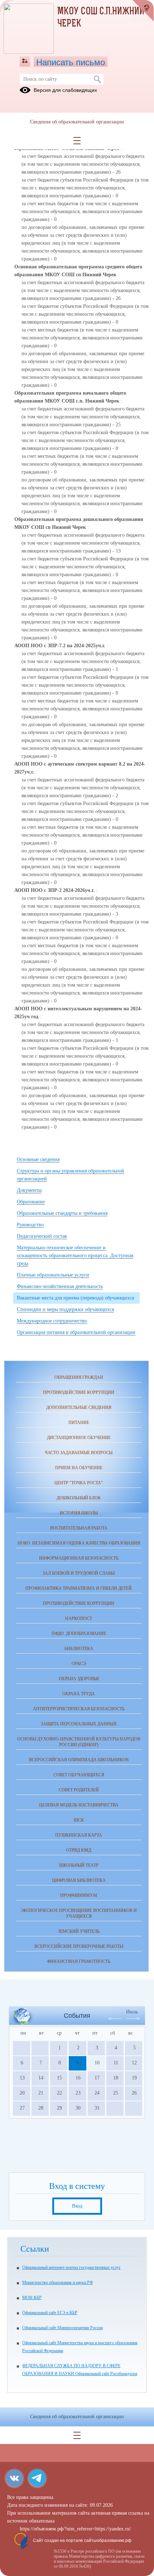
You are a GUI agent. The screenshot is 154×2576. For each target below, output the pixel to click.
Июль (132, 2012)
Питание (79, 1423)
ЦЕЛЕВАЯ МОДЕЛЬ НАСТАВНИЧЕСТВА (79, 1805)
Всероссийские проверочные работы (79, 1946)
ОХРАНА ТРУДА (79, 1694)
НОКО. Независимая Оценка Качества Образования (79, 1543)
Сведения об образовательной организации (77, 122)
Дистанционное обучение (79, 1438)
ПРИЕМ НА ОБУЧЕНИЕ (79, 1468)
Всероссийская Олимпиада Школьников (79, 1760)
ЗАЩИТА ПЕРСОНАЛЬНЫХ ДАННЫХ (79, 1724)
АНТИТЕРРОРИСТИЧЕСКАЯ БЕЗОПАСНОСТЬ (79, 1709)
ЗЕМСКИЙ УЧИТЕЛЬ (79, 1931)
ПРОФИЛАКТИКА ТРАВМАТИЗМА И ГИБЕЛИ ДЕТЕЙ (79, 1588)
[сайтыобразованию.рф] (143, 11)
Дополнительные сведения (79, 1407)
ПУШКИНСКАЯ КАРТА (79, 1835)
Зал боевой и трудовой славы (79, 1573)
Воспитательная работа (79, 1528)
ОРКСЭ (79, 1664)
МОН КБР (32, 2298)
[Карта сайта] (25, 61)
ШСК (79, 1820)
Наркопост (79, 1618)
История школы (79, 1513)
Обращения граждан (79, 1377)
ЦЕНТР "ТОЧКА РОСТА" (79, 1483)
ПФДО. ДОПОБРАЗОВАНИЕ (79, 1633)
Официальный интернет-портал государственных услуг (71, 2267)
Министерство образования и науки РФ (57, 2283)
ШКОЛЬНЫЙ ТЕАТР (79, 1865)
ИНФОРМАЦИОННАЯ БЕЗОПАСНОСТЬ (79, 1558)
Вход (77, 2206)
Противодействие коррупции (79, 1392)
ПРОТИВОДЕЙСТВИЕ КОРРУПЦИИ (79, 1603)
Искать (97, 79)
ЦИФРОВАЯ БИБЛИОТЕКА (79, 1880)
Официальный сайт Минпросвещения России (62, 2328)
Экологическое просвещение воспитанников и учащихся (79, 1913)
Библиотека (79, 1649)
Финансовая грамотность (79, 1961)
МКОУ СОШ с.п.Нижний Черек (101, 18)
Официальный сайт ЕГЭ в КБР (50, 2313)
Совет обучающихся (79, 1775)
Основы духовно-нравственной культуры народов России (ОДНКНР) (79, 1742)
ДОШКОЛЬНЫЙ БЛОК (79, 1498)
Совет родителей (79, 1790)
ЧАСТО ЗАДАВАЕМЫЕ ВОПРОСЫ (79, 1453)
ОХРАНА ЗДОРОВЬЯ (79, 1679)
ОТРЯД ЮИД (79, 1850)
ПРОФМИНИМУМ (79, 1895)
